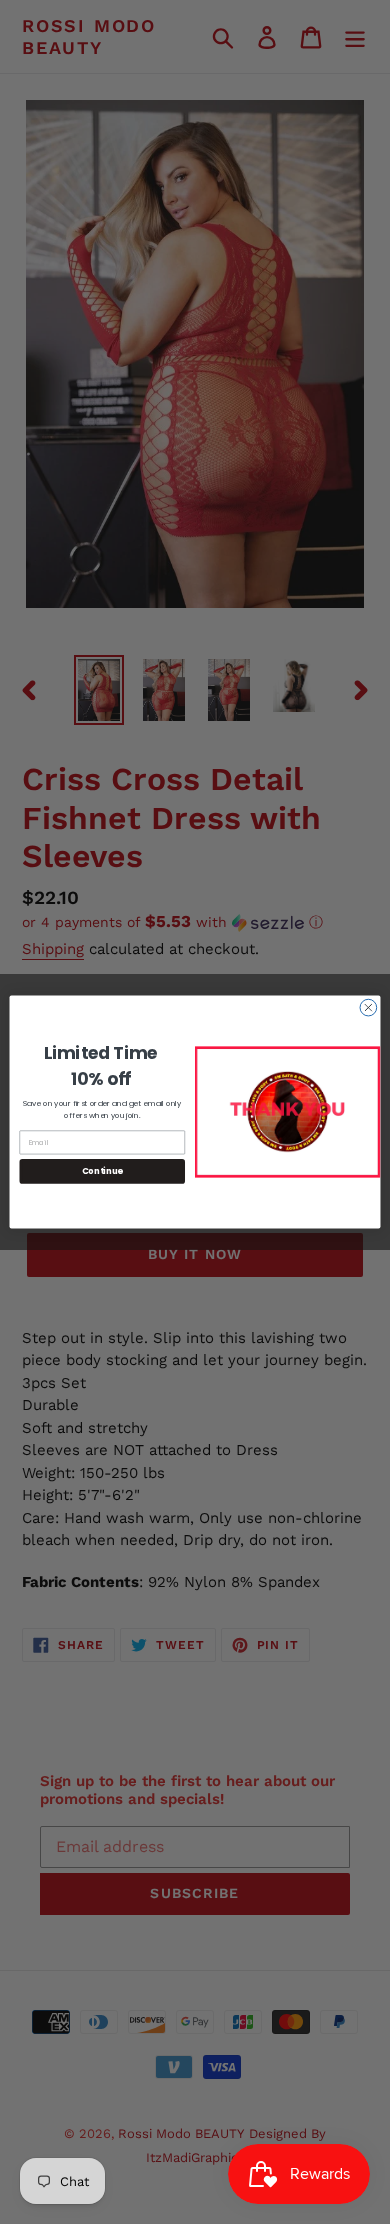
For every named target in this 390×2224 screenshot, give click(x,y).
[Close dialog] (368, 1007)
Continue (102, 1171)
